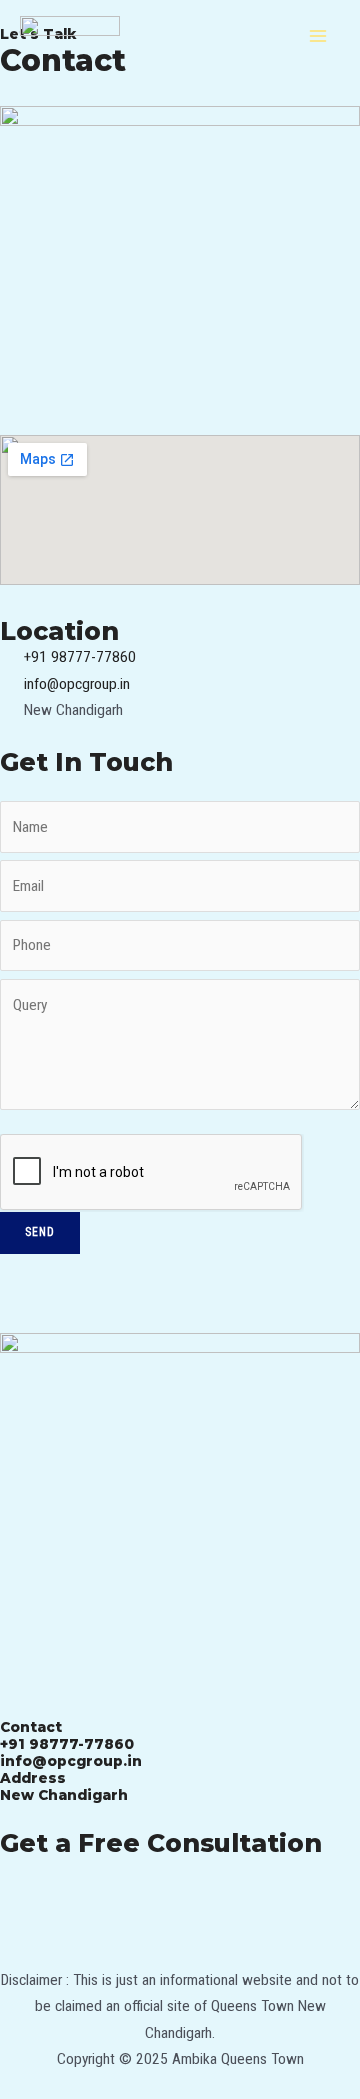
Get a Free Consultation (161, 1843)
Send (40, 1232)
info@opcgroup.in (71, 1761)
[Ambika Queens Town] (70, 36)
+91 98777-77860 (67, 1744)
